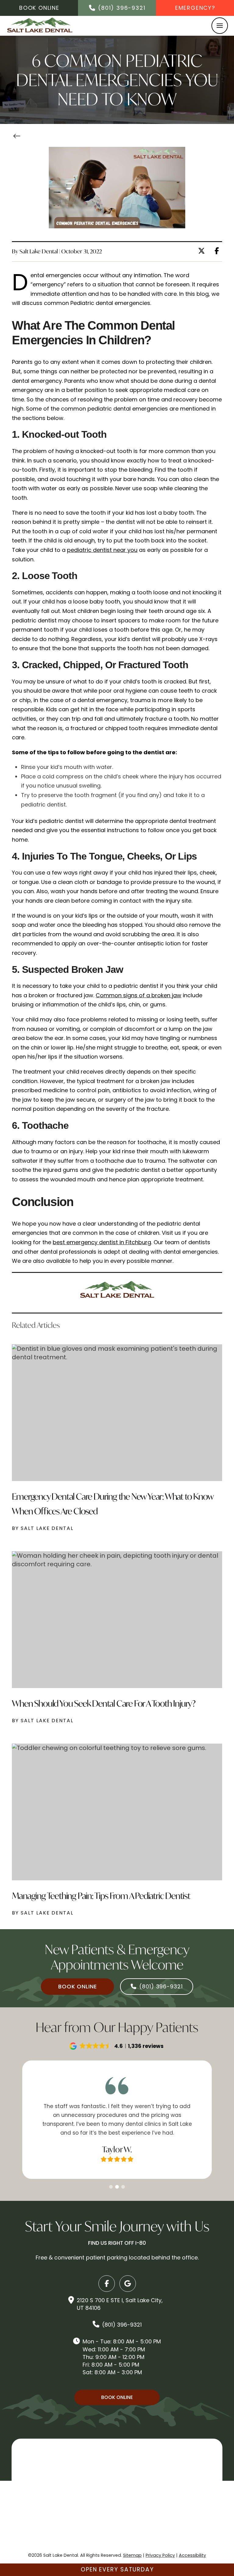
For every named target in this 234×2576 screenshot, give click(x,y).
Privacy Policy (160, 2555)
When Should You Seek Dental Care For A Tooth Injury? (104, 1703)
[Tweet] (203, 251)
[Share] (218, 251)
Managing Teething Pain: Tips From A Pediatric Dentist (101, 1896)
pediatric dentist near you (102, 550)
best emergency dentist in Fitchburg (102, 1242)
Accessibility (192, 2555)
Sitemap (132, 2555)
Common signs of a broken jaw (138, 995)
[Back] (19, 137)
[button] (220, 26)
